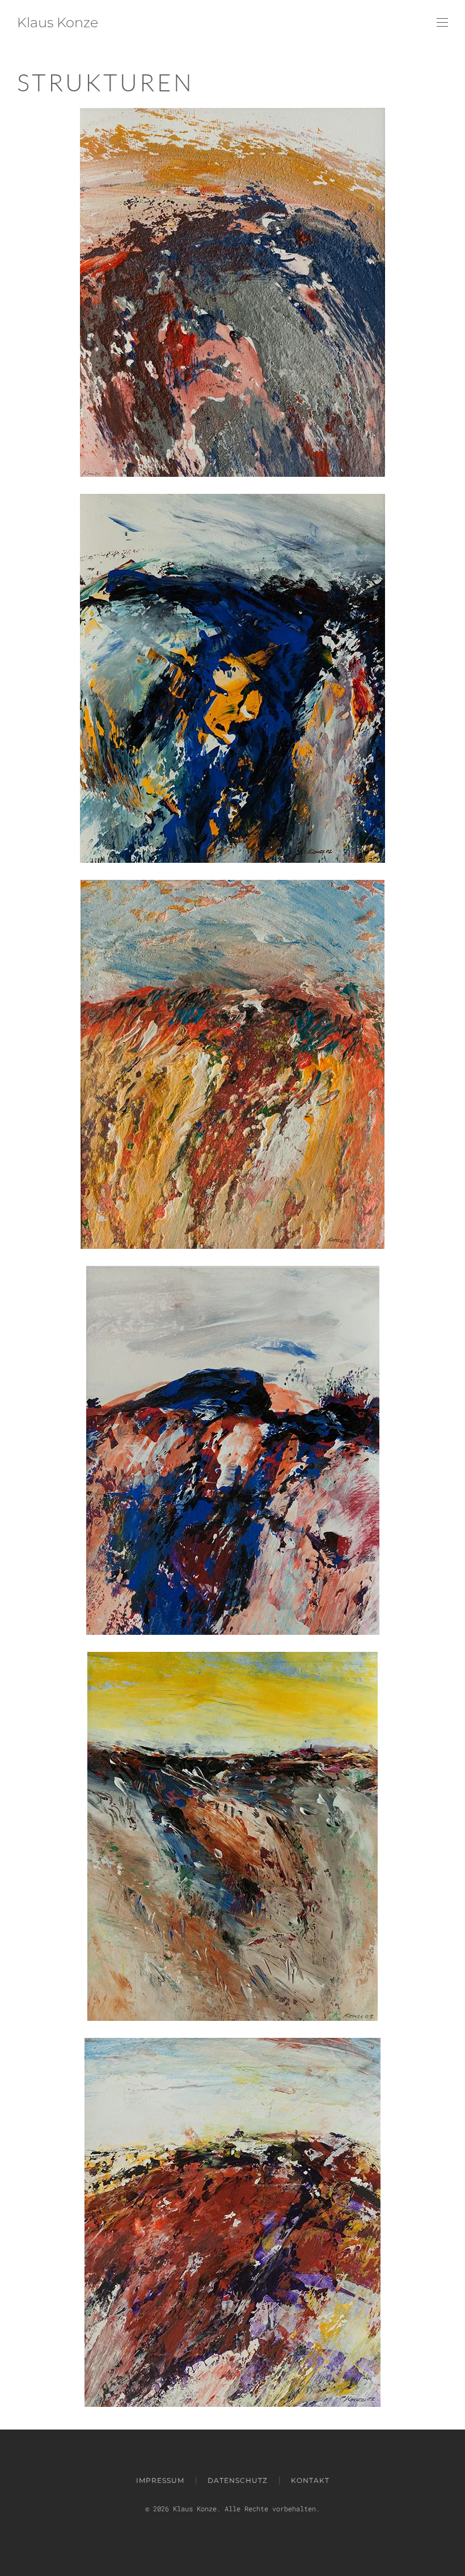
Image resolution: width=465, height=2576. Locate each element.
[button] (442, 23)
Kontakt (310, 2480)
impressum (160, 2480)
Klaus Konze (58, 22)
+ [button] (233, 292)
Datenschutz (238, 2480)
